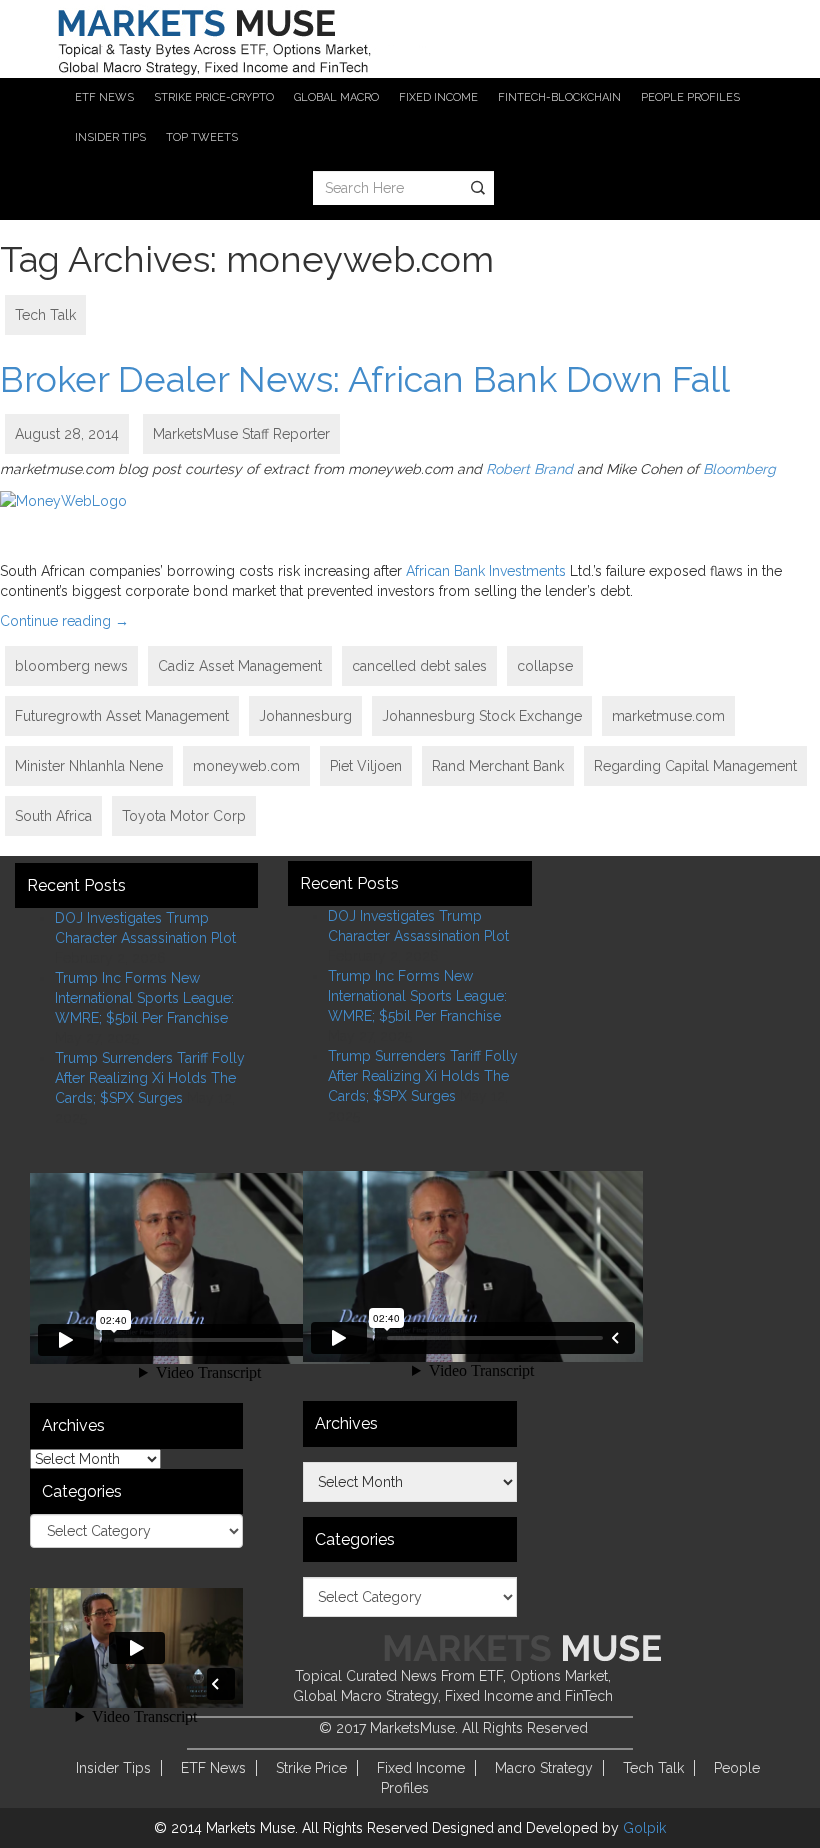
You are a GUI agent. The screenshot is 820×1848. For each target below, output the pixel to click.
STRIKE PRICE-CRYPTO (214, 97)
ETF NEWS (104, 97)
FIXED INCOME (438, 97)
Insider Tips (113, 1768)
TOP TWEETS (202, 137)
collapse (545, 666)
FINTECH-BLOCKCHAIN (559, 97)
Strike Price (311, 1768)
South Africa (53, 816)
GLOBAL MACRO (336, 97)
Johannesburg (305, 716)
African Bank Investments (486, 571)
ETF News (213, 1768)
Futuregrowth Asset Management (122, 716)
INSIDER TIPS (110, 137)
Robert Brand (529, 469)
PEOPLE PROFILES (690, 97)
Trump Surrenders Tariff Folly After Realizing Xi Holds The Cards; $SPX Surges (150, 1078)
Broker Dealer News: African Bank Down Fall (365, 379)
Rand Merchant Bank (498, 766)
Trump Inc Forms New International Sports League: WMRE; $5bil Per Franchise (144, 998)
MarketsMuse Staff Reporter (241, 434)
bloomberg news (71, 666)
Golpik (644, 1828)
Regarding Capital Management (695, 766)
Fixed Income (421, 1768)
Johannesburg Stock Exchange (482, 716)
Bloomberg (739, 469)
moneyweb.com (246, 766)
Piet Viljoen (366, 766)
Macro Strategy (544, 1768)
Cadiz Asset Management (240, 666)
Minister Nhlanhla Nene (89, 766)
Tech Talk (45, 315)
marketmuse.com (668, 716)
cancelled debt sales (419, 666)
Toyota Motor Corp (184, 816)
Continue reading (64, 621)
